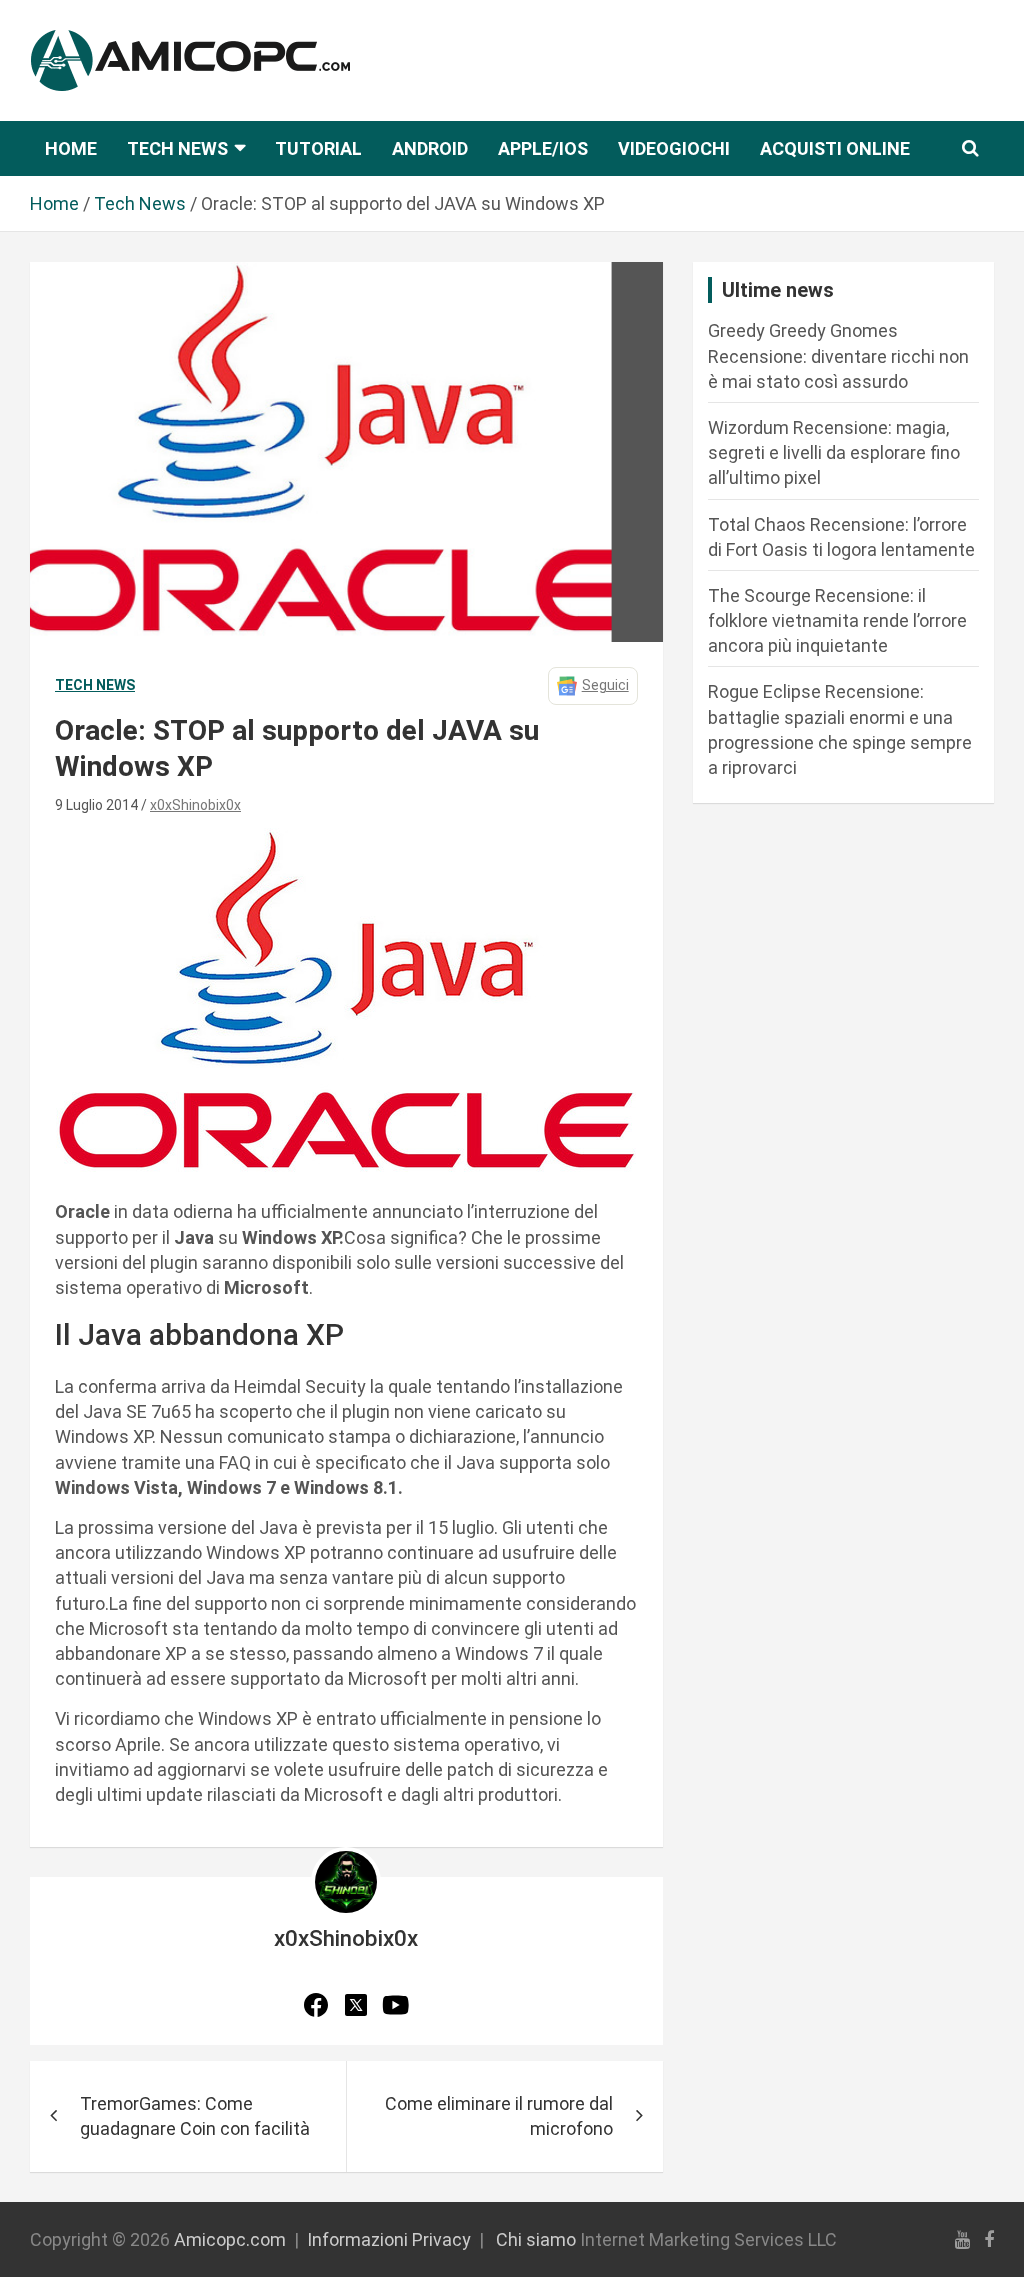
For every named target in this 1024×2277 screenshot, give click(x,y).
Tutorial (318, 148)
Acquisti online (835, 148)
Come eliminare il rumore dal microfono (499, 2116)
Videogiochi (674, 148)
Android (430, 148)
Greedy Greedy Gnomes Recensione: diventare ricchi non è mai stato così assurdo (838, 355)
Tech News (177, 148)
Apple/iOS (543, 148)
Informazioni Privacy (389, 2239)
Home (71, 148)
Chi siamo (536, 2239)
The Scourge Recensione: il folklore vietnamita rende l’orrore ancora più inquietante (837, 620)
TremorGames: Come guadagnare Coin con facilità (195, 2116)
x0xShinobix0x (195, 805)
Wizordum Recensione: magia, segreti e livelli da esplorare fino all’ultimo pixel (834, 452)
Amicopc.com (230, 2239)
